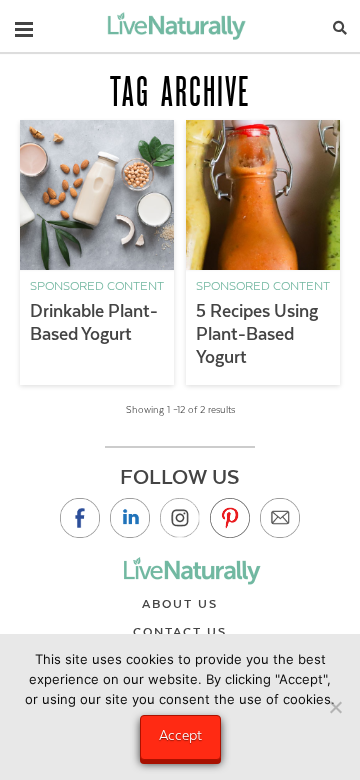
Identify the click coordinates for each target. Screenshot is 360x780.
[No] (335, 707)
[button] (24, 25)
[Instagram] (180, 518)
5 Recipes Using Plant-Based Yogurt (257, 334)
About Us (180, 604)
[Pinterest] (230, 518)
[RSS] (280, 518)
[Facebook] (80, 518)
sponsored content (97, 286)
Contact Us (180, 632)
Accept (180, 735)
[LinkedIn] (130, 518)
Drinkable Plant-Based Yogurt (94, 322)
